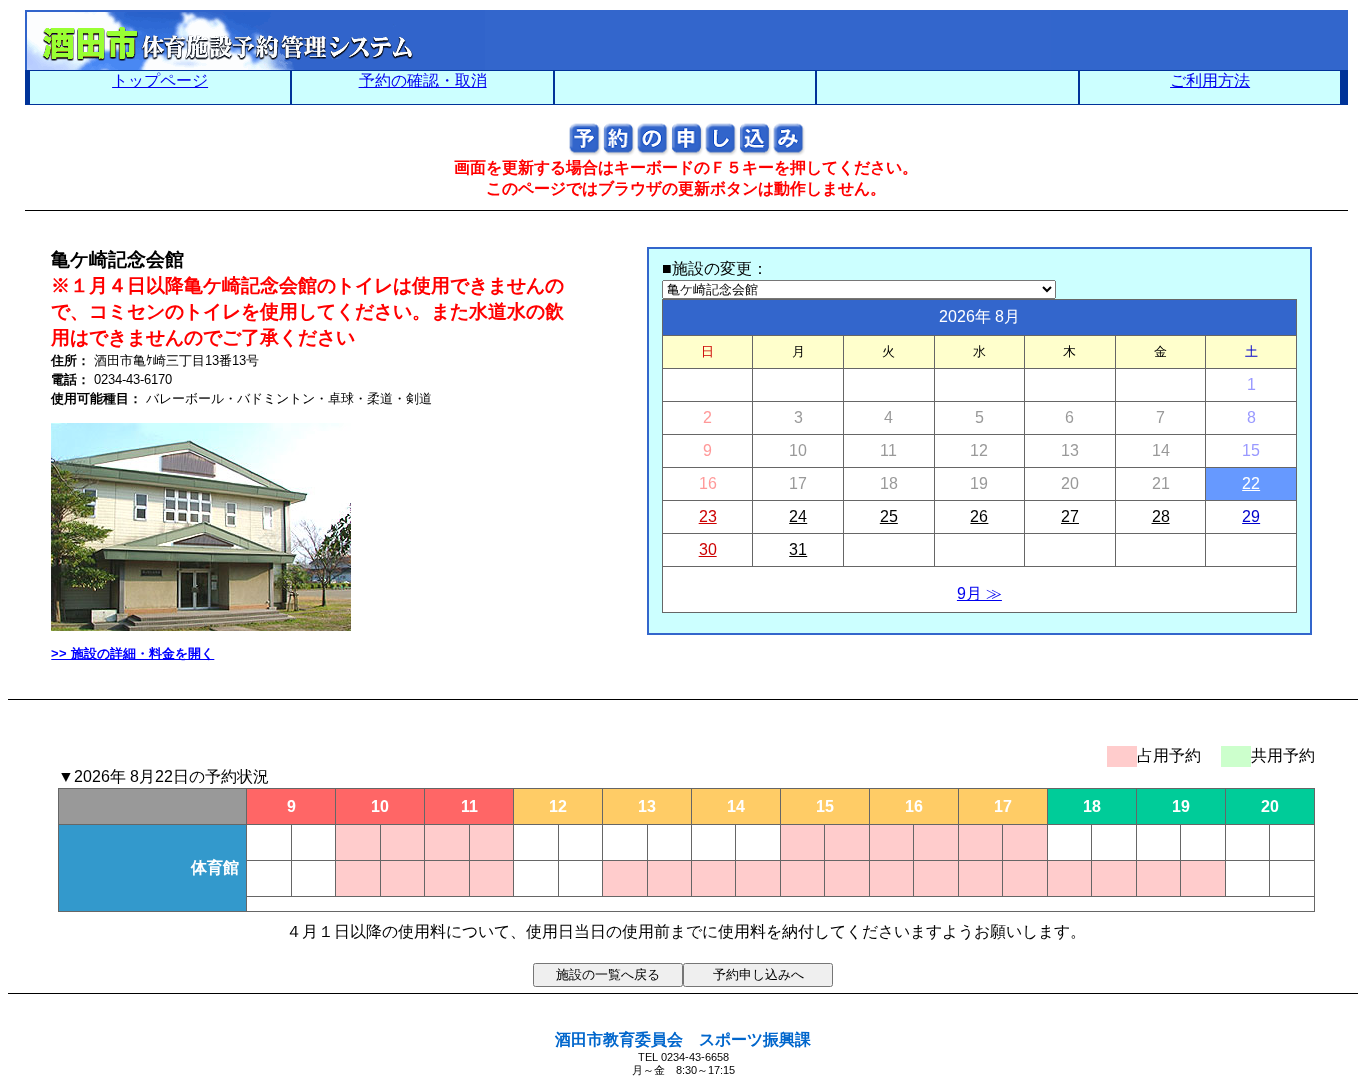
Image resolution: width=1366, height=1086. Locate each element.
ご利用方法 (1210, 80)
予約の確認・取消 (423, 80)
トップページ (160, 80)
